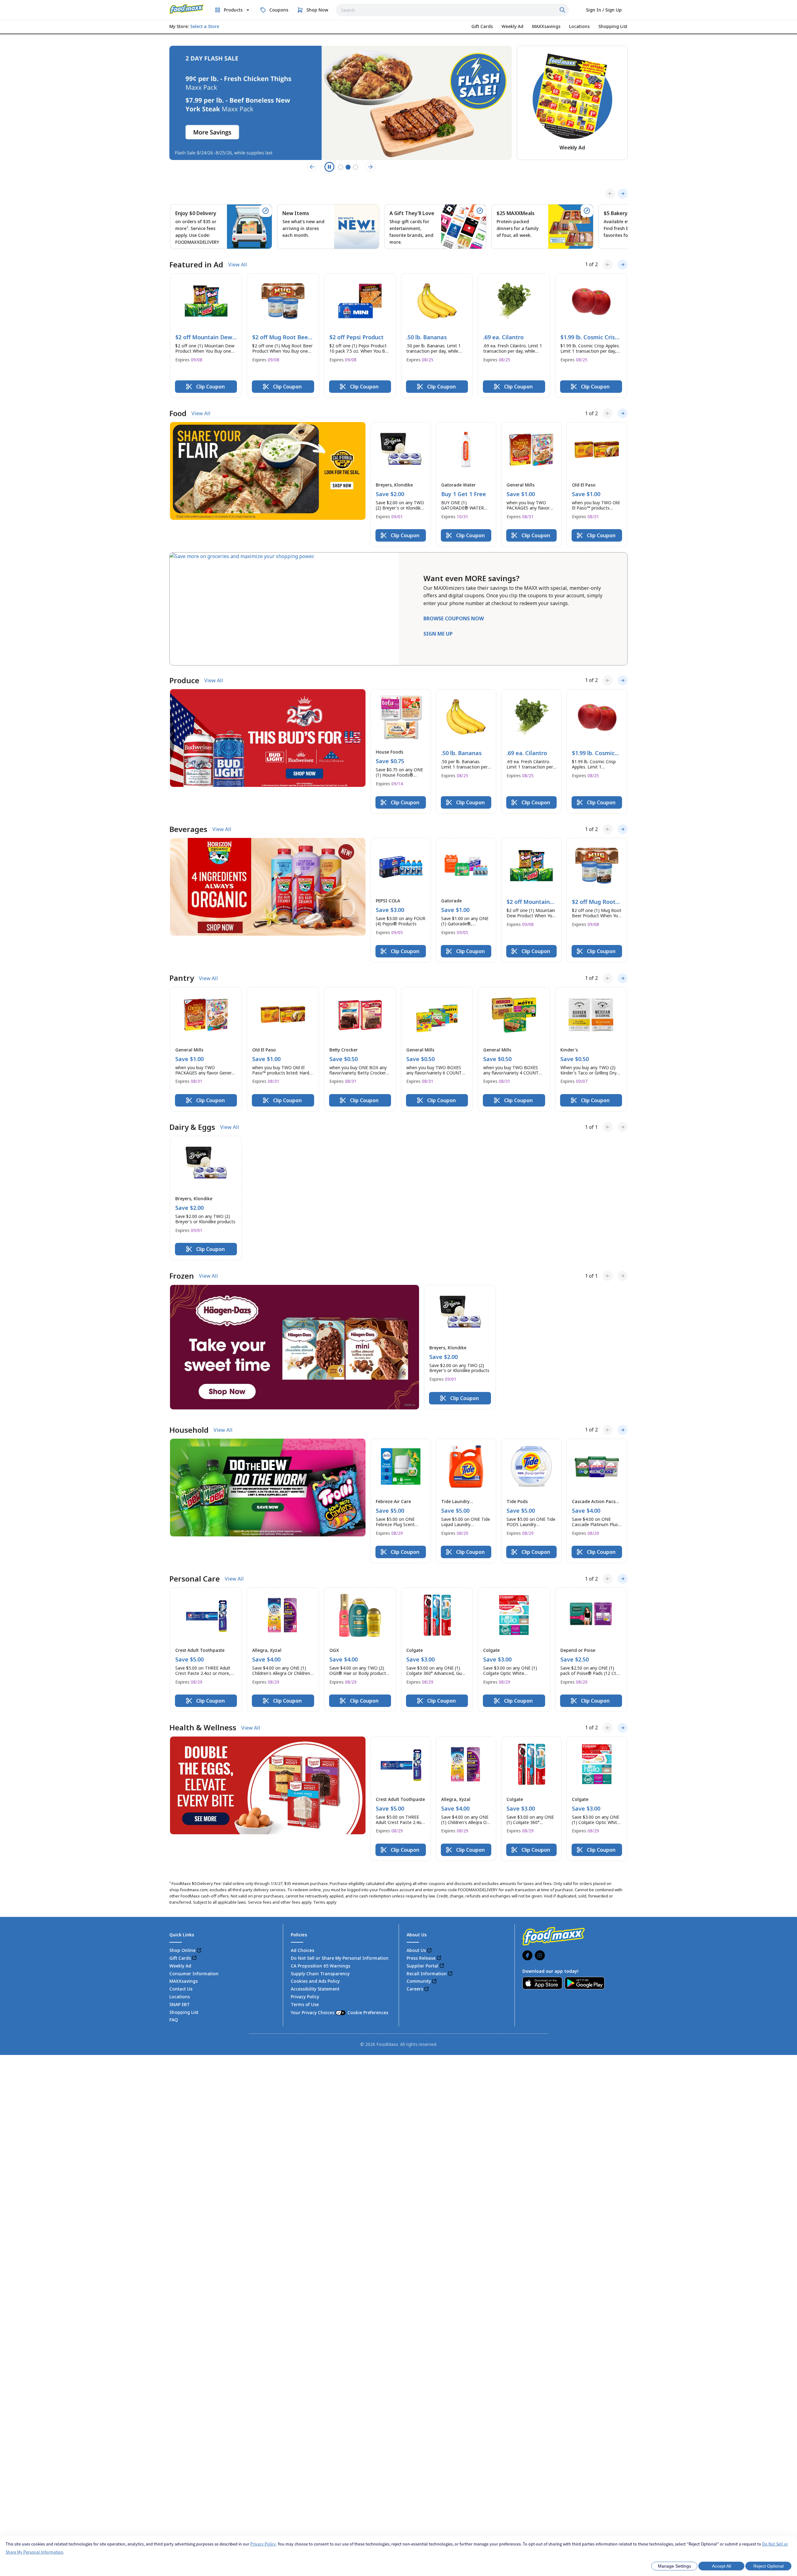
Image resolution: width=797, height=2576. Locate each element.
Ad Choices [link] (302, 1950)
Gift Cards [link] (180, 1958)
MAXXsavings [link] (184, 1981)
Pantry (182, 978)
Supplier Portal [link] (422, 1966)
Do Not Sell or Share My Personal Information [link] (340, 1958)
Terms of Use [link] (305, 2004)
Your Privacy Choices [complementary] (340, 2012)
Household (189, 1430)
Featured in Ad (196, 265)
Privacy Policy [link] (305, 1997)
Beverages (188, 829)
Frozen (182, 1276)
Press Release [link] (421, 1958)
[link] (186, 9)
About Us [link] (416, 1950)
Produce (184, 680)
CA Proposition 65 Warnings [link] (321, 1966)
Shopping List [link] (184, 2012)
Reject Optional (769, 2566)
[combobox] (452, 10)
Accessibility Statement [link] (315, 1989)
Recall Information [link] (427, 1974)
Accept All (722, 2566)
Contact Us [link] (181, 1989)
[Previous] (610, 194)
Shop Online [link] (182, 1950)
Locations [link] (180, 1997)
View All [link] (238, 265)
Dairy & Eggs (192, 1127)
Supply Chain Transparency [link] (320, 1974)
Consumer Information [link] (194, 1974)
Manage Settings (674, 2566)
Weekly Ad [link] (180, 1966)
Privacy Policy (263, 2544)
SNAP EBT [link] (180, 2004)
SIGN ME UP (438, 634)
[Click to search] (563, 10)
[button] (206, 336)
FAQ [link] (174, 2020)
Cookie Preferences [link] (368, 2012)
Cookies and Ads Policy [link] (315, 1981)
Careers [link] (415, 1989)
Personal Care (195, 1579)
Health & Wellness (203, 1728)
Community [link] (419, 1981)
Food (178, 413)
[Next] (623, 194)
